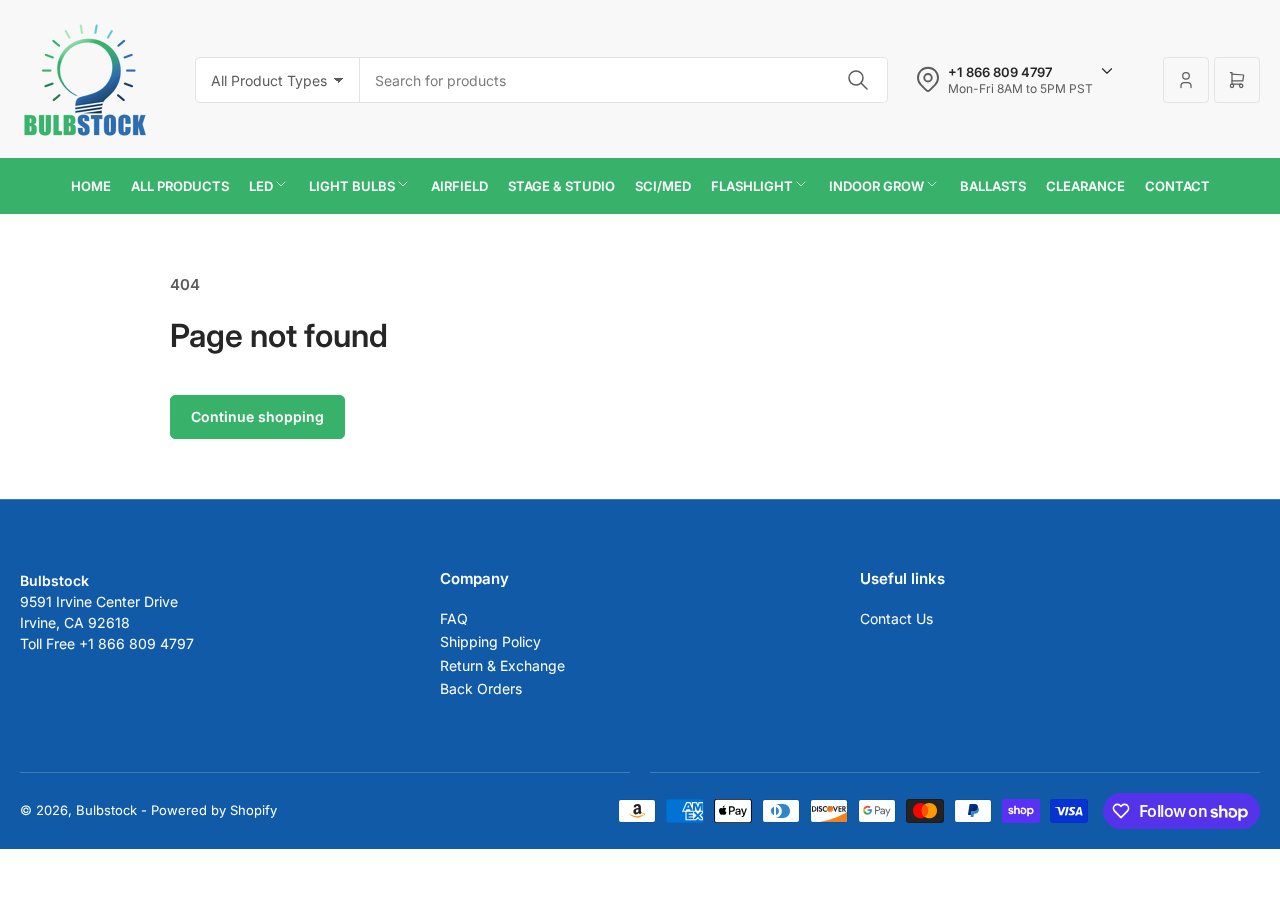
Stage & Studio (561, 186)
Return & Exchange (502, 665)
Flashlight (752, 186)
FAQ (454, 618)
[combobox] (624, 80)
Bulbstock (106, 810)
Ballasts (993, 186)
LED (261, 186)
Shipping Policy (490, 641)
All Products (180, 186)
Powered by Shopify (214, 810)
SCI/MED (663, 186)
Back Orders (481, 688)
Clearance (1085, 186)
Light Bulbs (352, 186)
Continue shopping (257, 416)
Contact (1177, 186)
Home (91, 186)
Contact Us (896, 618)
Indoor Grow (876, 186)
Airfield (459, 186)
